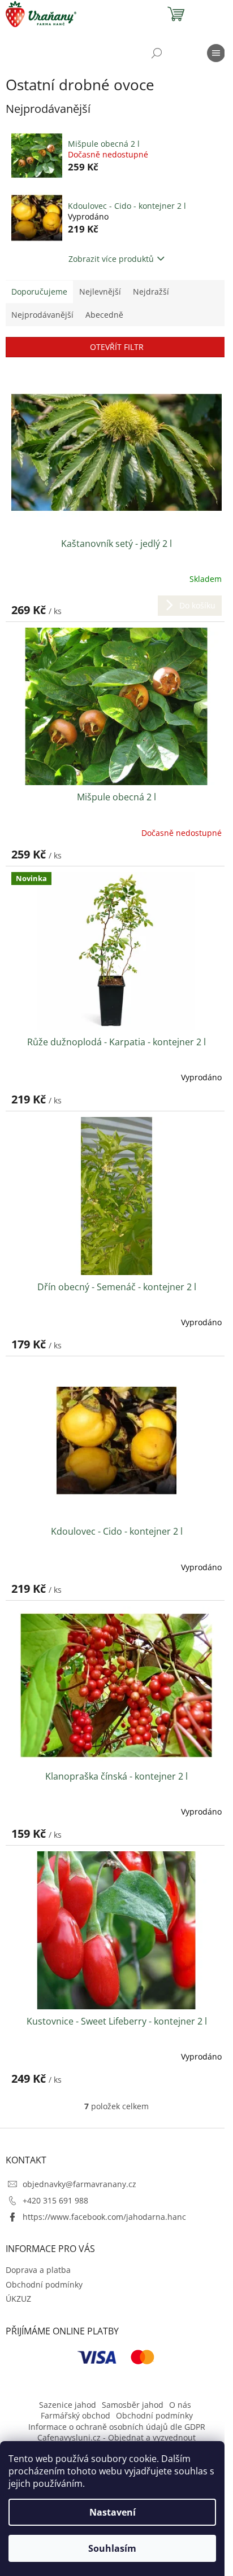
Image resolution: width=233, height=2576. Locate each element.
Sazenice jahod (68, 2405)
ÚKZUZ (18, 2299)
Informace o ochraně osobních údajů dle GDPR (117, 2427)
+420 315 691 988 (55, 2200)
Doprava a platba (38, 2270)
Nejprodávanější (42, 315)
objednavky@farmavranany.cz (79, 2184)
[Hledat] (157, 53)
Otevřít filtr (117, 347)
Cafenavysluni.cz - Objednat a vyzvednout (116, 2437)
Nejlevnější (100, 292)
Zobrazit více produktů (111, 259)
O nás (180, 2405)
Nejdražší (151, 292)
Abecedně (104, 315)
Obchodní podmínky (44, 2284)
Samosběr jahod (133, 2405)
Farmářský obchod (75, 2415)
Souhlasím (112, 2548)
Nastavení (113, 2512)
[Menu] (216, 53)
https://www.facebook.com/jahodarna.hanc (104, 2217)
